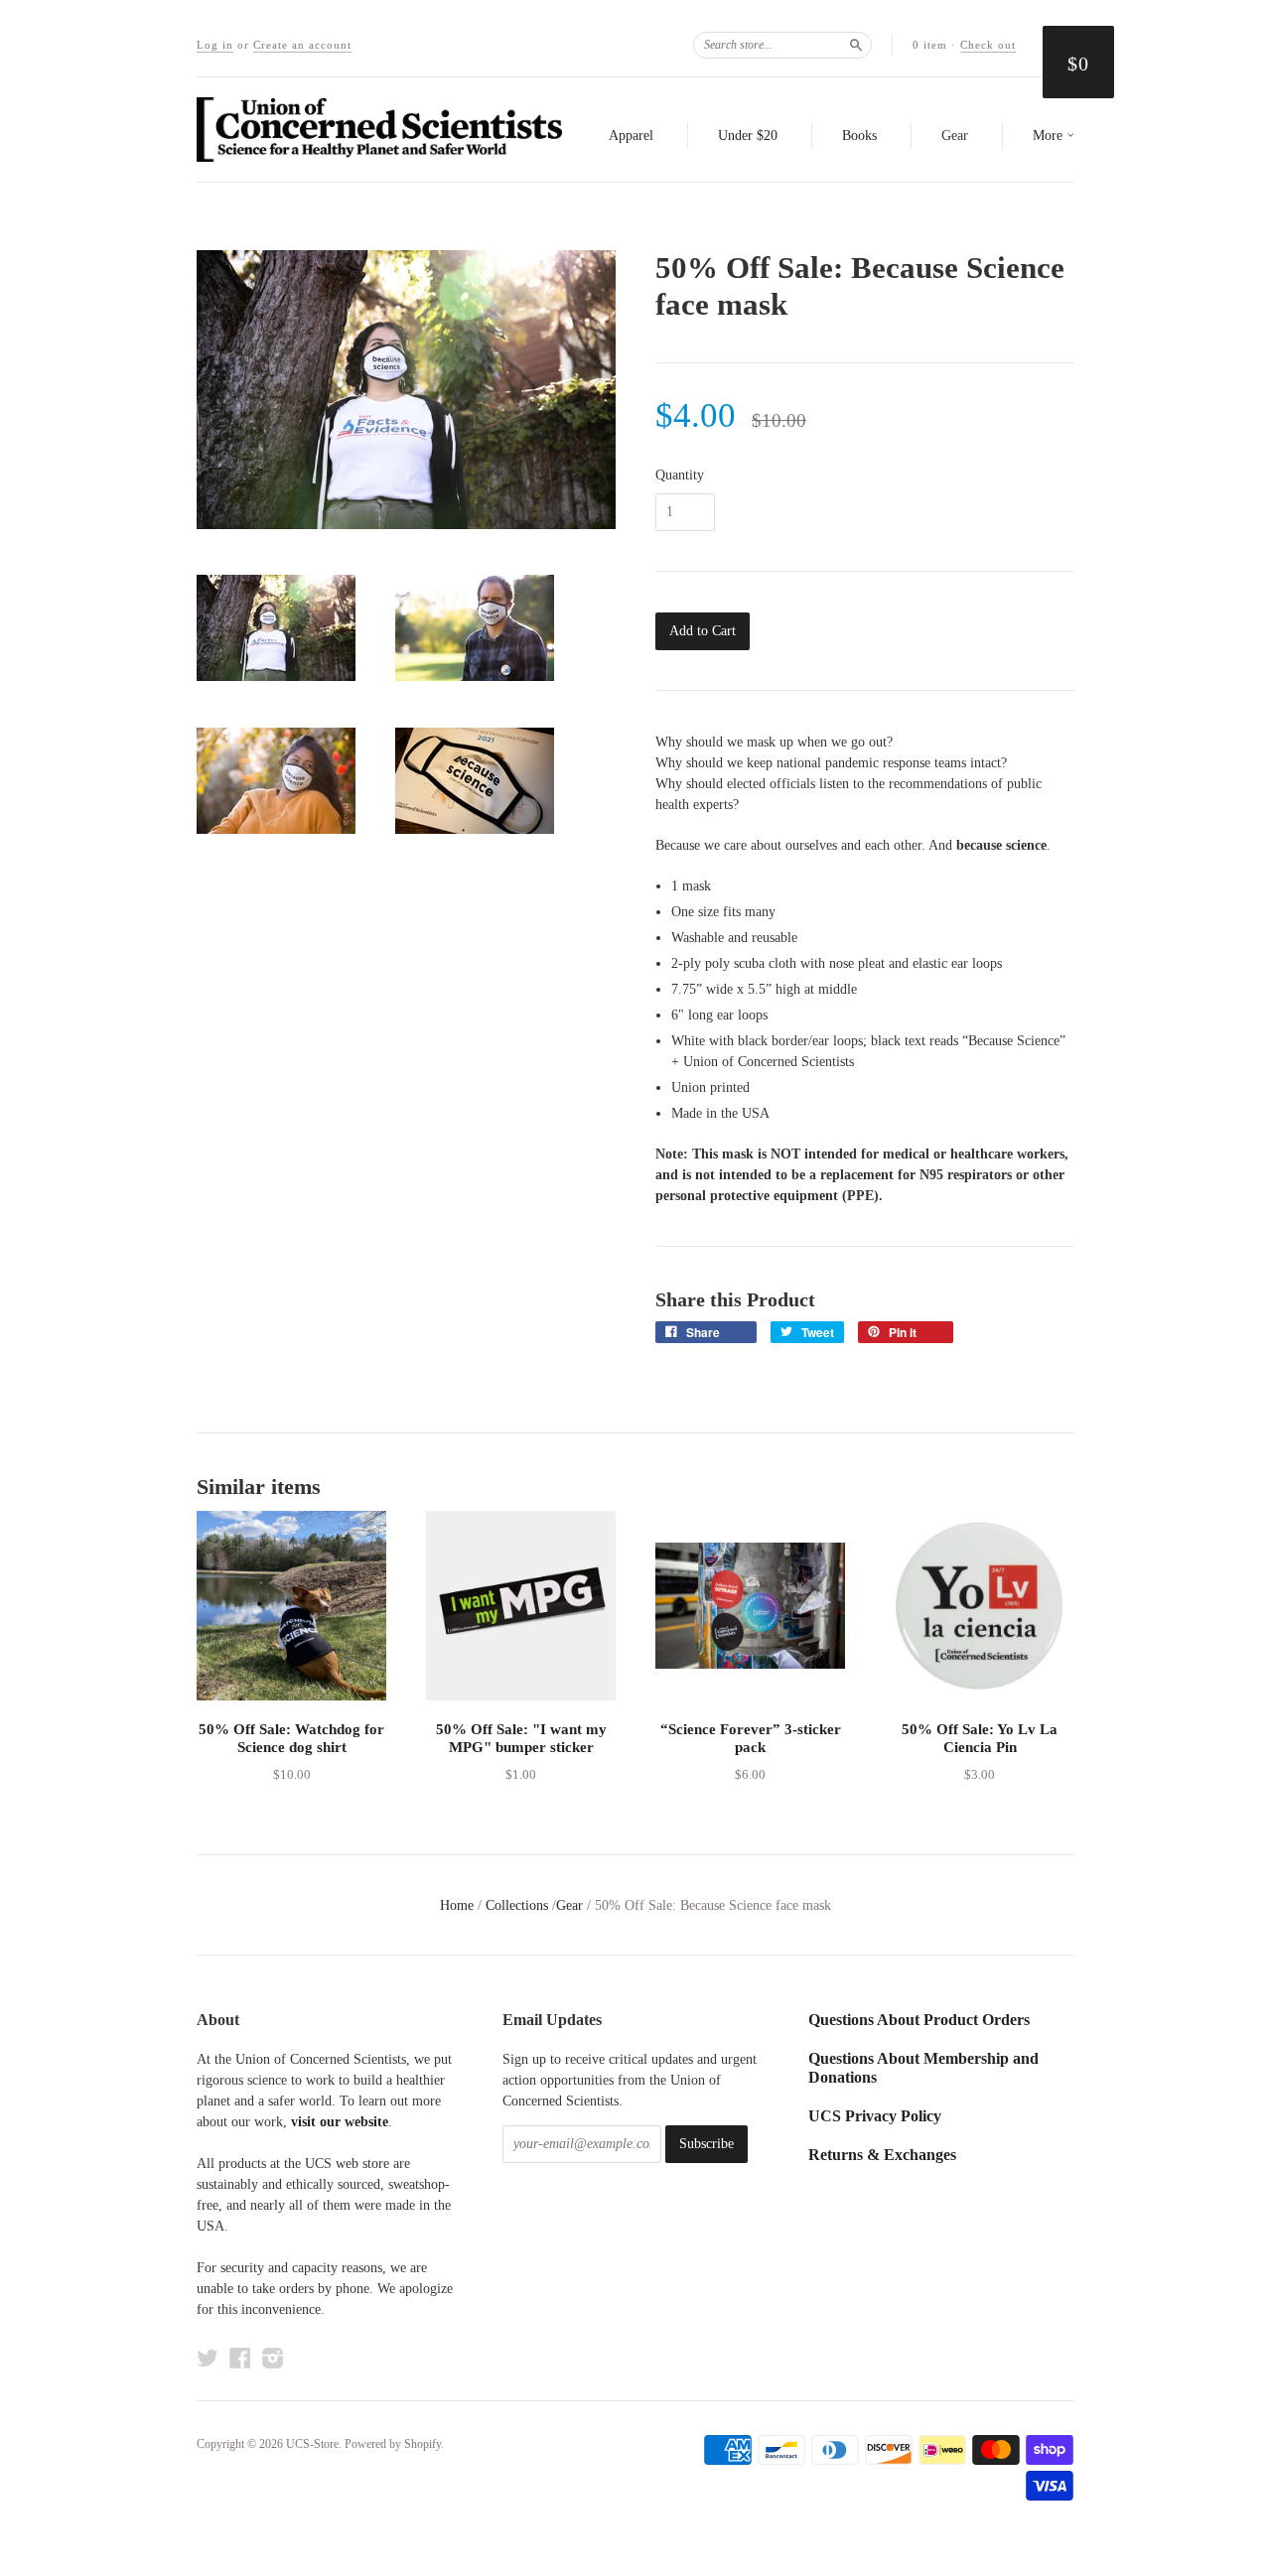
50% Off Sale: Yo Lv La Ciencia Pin (980, 1738)
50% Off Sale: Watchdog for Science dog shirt (291, 1738)
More (1050, 136)
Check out (988, 45)
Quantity (680, 475)
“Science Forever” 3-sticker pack (751, 1738)
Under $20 (748, 136)
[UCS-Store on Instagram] (273, 2358)
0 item (930, 45)
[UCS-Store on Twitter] (208, 2358)
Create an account (302, 45)
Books (859, 136)
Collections (517, 1905)
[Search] (856, 45)
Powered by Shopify (393, 2444)
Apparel (631, 136)
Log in (215, 45)
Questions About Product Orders (919, 2020)
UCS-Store (312, 2444)
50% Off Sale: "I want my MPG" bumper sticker (521, 1738)
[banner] (379, 130)
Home (457, 1905)
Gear (955, 136)
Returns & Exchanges (882, 2155)
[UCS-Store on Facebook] (240, 2358)
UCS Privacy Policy (875, 2116)
